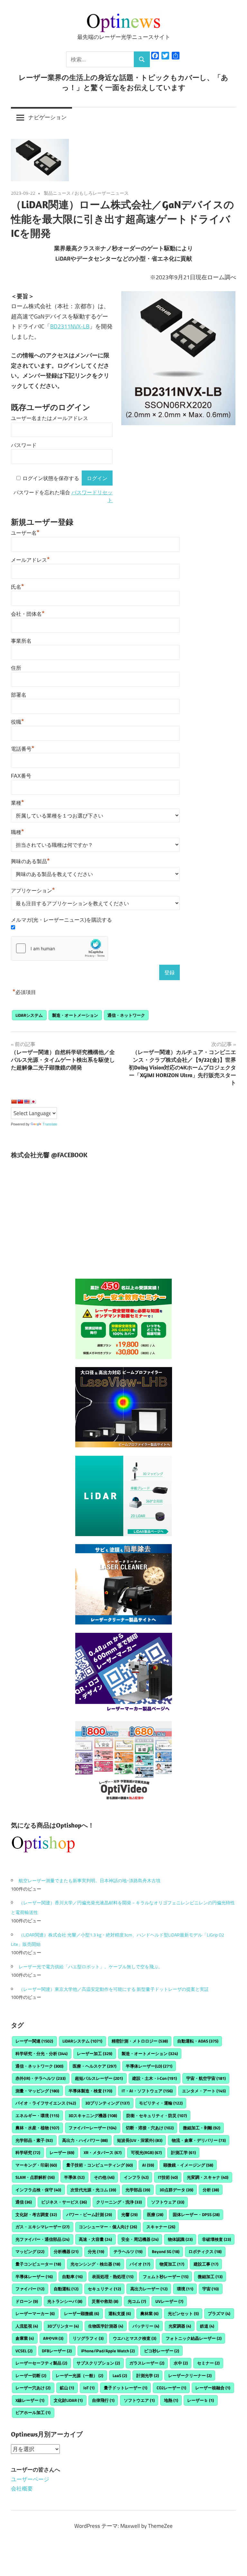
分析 (211, 2190)
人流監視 (27, 2326)
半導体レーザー (34, 2276)
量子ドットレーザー (126, 2388)
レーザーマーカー (35, 2313)
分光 (96, 2251)
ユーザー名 (25, 533)
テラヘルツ (128, 2251)
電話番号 (23, 749)
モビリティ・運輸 (161, 2103)
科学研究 (28, 2152)
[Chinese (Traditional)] (20, 1102)
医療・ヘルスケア (95, 2066)
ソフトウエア (139, 2400)
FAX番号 (21, 776)
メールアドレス (30, 560)
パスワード (24, 445)
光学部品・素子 (34, 2140)
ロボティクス (205, 2251)
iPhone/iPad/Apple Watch (108, 2351)
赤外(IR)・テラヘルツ (41, 2078)
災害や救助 (105, 2301)
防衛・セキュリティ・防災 (157, 2115)
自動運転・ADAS (198, 2041)
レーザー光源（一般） (79, 2375)
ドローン (27, 2301)
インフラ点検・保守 (38, 2190)
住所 (16, 668)
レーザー (62, 2152)
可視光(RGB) (146, 2152)
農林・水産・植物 (37, 2128)
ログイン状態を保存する (51, 478)
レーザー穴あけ (33, 2388)
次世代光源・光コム (93, 2190)
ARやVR (53, 2338)
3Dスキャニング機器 (93, 2115)
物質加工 (172, 2264)
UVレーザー (169, 2301)
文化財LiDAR (68, 2400)
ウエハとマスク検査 (135, 2338)
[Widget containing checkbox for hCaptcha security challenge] (59, 948)
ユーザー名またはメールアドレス (50, 418)
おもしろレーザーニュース (102, 193)
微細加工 (210, 2276)
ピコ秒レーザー (162, 2351)
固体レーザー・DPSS (196, 2214)
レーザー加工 (95, 2053)
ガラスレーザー (147, 2363)
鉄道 (207, 2326)
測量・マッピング (37, 2091)
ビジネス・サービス (64, 2202)
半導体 (74, 2177)
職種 (18, 832)
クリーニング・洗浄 (119, 2202)
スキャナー (161, 2227)
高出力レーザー (149, 2289)
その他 (104, 2177)
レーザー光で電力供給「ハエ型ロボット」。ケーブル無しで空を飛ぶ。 (91, 1967)
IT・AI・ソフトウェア (147, 2091)
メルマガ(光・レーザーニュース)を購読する (61, 920)
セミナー (208, 2363)
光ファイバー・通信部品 (42, 2239)
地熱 (171, 2400)
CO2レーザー (171, 2388)
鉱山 (67, 2388)
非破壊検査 (216, 2239)
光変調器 (180, 2326)
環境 (185, 2289)
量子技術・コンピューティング (100, 2165)
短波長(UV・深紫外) (140, 2140)
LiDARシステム (29, 1015)
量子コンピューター (38, 2264)
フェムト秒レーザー (166, 2276)
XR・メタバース (103, 2152)
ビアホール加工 (33, 2412)
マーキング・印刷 (36, 2165)
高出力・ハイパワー (85, 2140)
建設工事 (206, 2264)
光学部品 (138, 2190)
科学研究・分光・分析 (41, 2053)
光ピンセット (183, 2313)
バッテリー (146, 2326)
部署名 (19, 695)
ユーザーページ (30, 2479)
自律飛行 (103, 2400)
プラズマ (219, 2313)
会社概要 (22, 2489)
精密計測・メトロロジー (140, 2041)
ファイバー (30, 2289)
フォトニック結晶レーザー (194, 2338)
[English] (27, 1102)
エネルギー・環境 (37, 2115)
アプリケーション (33, 891)
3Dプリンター (63, 2326)
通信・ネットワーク (126, 1015)
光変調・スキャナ (208, 2177)
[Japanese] (33, 1102)
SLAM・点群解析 (35, 2177)
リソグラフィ (88, 2338)
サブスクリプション (98, 2363)
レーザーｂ (201, 2400)
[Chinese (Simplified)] (14, 1102)
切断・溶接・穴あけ (150, 2128)
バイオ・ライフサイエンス (46, 2103)
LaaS (120, 2375)
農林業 (149, 2313)
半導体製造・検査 (90, 2091)
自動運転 (66, 2289)
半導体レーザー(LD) (149, 2066)
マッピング (30, 2251)
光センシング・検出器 (95, 2264)
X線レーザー (30, 2400)
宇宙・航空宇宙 (206, 2078)
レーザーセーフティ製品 (41, 2363)
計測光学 (148, 2375)
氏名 (18, 587)
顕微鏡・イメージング (188, 2165)
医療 (155, 2214)
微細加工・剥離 (202, 2128)
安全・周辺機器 (140, 2239)
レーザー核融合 (213, 2388)
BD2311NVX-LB (70, 326)
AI (148, 2165)
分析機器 (66, 2251)
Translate (50, 1124)
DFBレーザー (57, 2351)
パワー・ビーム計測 (89, 2214)
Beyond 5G (166, 2251)
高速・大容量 (95, 2239)
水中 (181, 2363)
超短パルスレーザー (99, 2078)
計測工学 (183, 2152)
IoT (89, 2388)
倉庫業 (25, 2338)
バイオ (140, 2264)
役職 (18, 722)
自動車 (72, 2276)
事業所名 (21, 641)
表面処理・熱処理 (113, 2276)
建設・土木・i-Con (155, 2078)
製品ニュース (57, 193)
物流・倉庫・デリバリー (199, 2140)
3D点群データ (176, 2190)
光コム (137, 2301)
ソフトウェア (168, 2202)
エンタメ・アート (204, 2091)
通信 (24, 2202)
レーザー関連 (34, 2041)
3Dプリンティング (107, 2103)
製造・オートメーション (75, 1015)
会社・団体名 (28, 614)
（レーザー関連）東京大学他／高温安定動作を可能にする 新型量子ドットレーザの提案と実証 (114, 1989)
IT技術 (168, 2177)
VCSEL (24, 2351)
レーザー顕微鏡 (82, 2313)
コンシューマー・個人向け (108, 2227)
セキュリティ (104, 2289)
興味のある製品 (30, 861)
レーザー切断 (31, 2375)
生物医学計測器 (106, 2326)
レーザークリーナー (190, 2375)
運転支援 (120, 2313)
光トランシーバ (65, 2301)
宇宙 (210, 2289)
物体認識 (180, 2239)
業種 (18, 803)
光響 (129, 2214)
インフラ (136, 2177)
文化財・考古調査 (36, 2214)
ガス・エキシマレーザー (42, 2227)
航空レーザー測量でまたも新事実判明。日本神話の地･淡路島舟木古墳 (90, 1880)
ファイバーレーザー (92, 2128)
